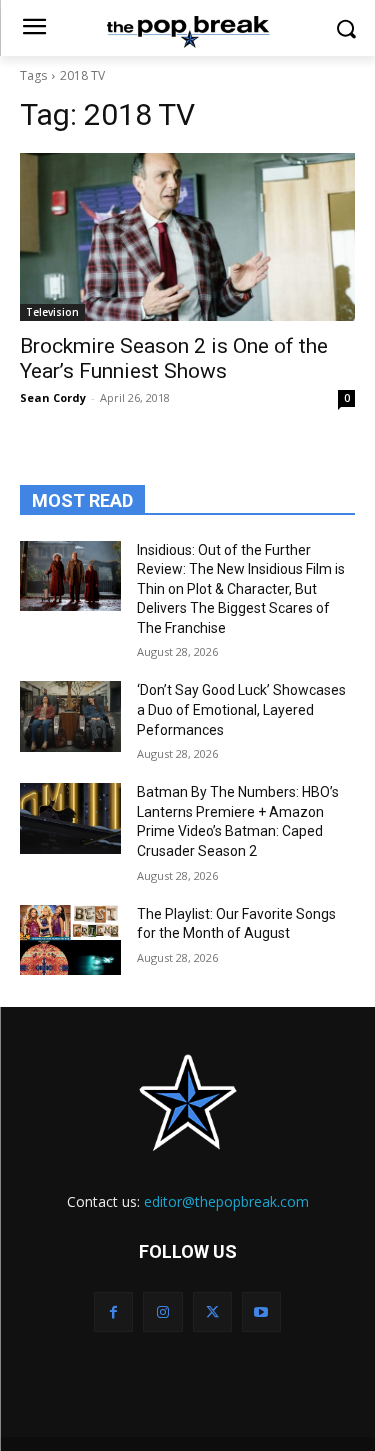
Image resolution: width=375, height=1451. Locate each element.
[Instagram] (162, 1311)
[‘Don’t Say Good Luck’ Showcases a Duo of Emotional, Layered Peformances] (70, 716)
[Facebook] (113, 1311)
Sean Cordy (53, 397)
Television (52, 312)
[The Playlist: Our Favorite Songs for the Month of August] (70, 940)
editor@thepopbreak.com (226, 1201)
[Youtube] (261, 1311)
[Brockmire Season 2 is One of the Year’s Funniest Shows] (187, 237)
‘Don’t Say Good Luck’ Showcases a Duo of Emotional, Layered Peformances (241, 709)
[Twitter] (212, 1311)
